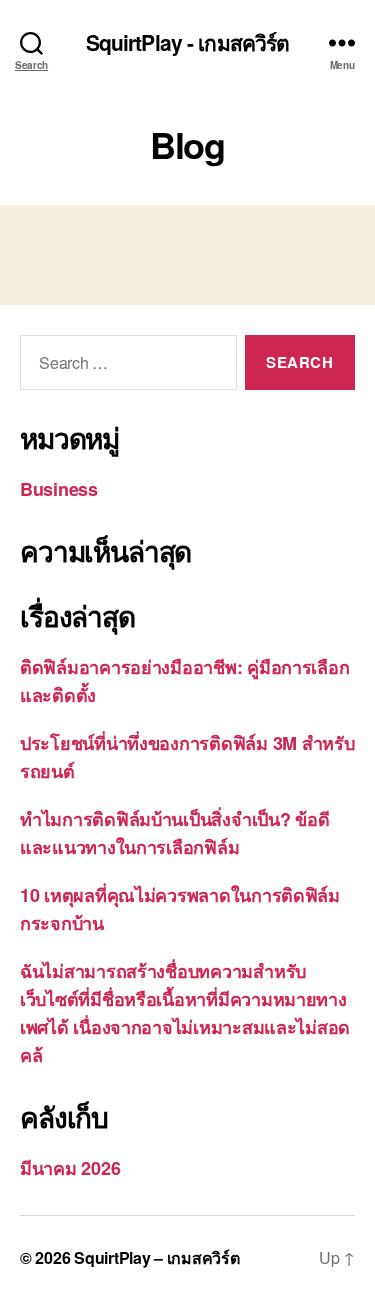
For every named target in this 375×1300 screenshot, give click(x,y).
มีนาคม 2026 (70, 1168)
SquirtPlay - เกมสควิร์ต (188, 42)
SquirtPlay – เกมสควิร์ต (156, 1257)
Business (59, 489)
